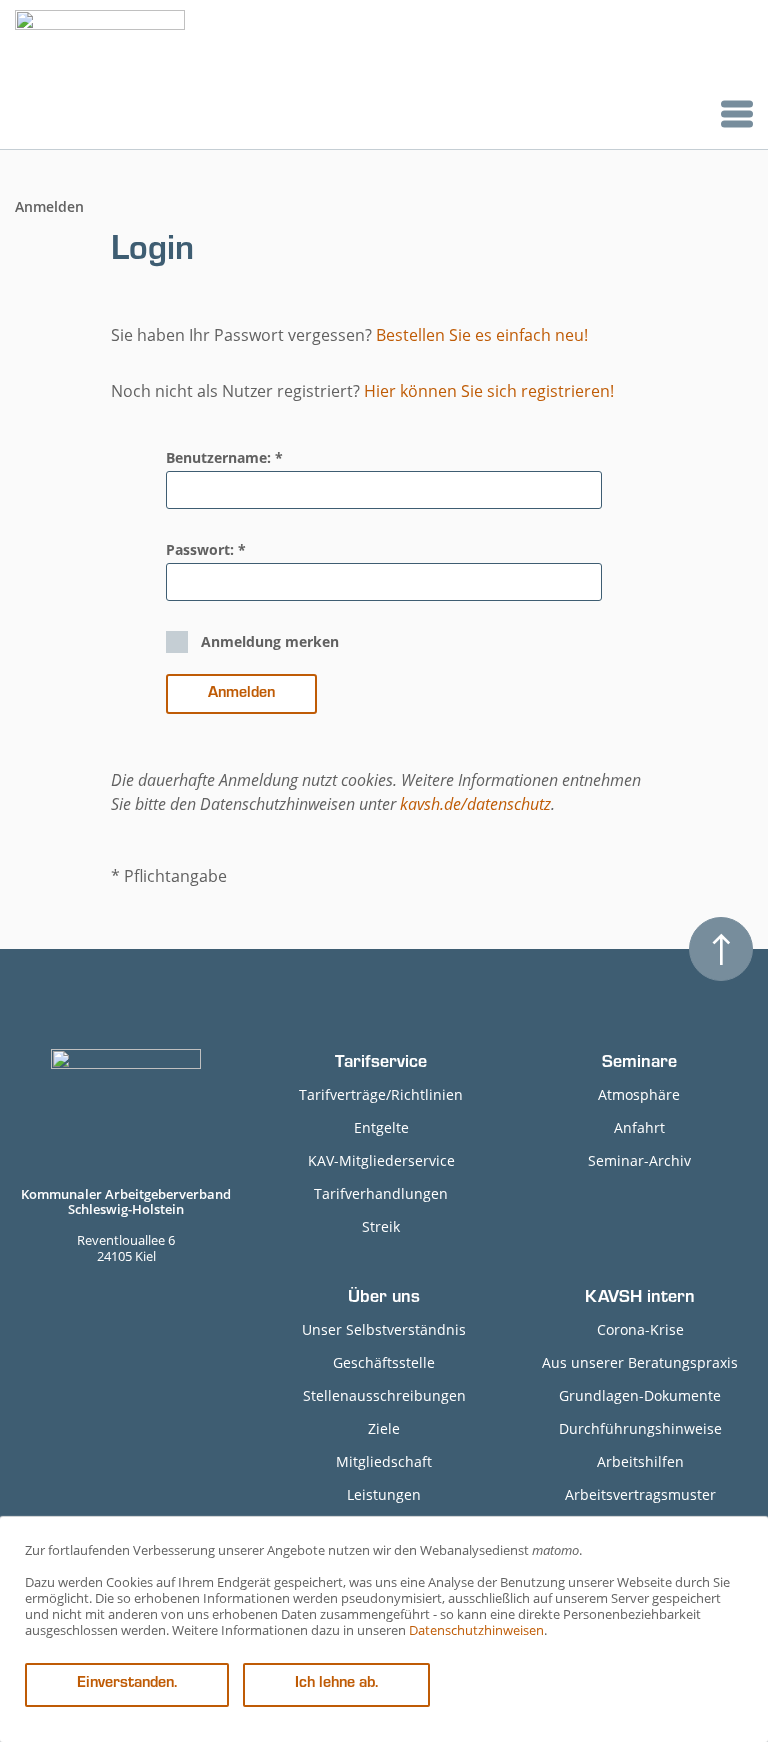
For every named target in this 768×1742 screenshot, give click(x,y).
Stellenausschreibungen (384, 1395)
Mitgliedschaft (384, 1461)
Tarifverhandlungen (381, 1193)
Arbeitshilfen (640, 1461)
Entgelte (381, 1127)
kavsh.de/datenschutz (475, 804)
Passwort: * (206, 549)
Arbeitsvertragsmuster (640, 1494)
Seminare (639, 1064)
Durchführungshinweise (640, 1428)
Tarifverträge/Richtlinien (381, 1094)
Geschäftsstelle (384, 1362)
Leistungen (384, 1494)
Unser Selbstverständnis (384, 1329)
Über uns (384, 1299)
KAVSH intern (640, 1299)
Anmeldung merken (270, 641)
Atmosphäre (639, 1094)
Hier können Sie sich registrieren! (489, 391)
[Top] (721, 949)
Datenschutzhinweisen (476, 1630)
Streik (381, 1226)
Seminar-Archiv (639, 1160)
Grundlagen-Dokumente (640, 1395)
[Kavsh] (100, 74)
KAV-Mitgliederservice (381, 1160)
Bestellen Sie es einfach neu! (482, 335)
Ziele (384, 1428)
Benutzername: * (224, 457)
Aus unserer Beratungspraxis (640, 1362)
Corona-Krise (640, 1329)
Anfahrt (639, 1127)
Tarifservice (381, 1064)
